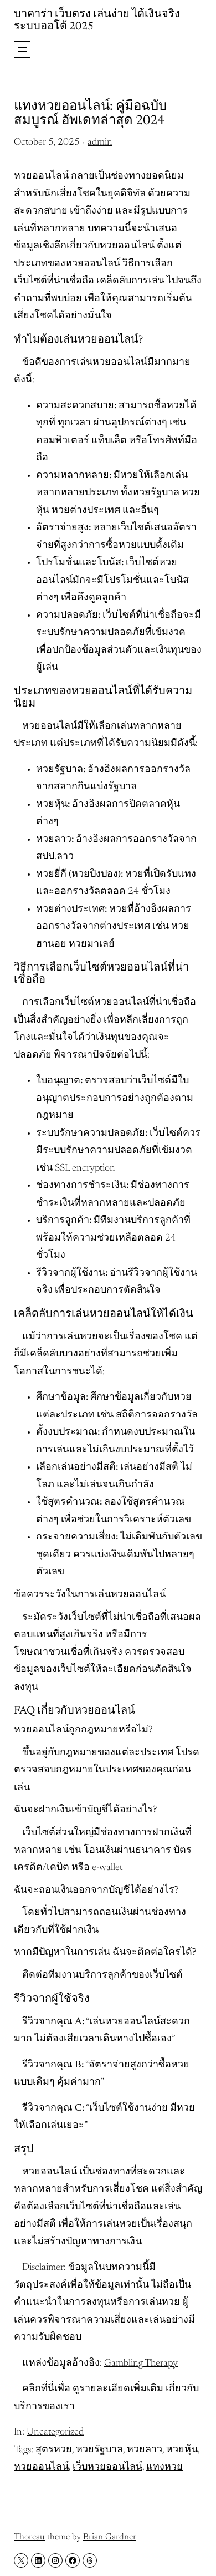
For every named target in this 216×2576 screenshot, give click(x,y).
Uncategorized (55, 2432)
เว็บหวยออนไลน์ (107, 2467)
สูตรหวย (54, 2450)
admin (100, 143)
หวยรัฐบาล (99, 2450)
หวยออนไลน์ (41, 2467)
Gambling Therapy (141, 2364)
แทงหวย (164, 2467)
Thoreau (29, 2537)
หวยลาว (145, 2450)
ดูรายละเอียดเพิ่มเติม (118, 2389)
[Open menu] (22, 49)
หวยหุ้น (182, 2450)
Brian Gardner (110, 2537)
